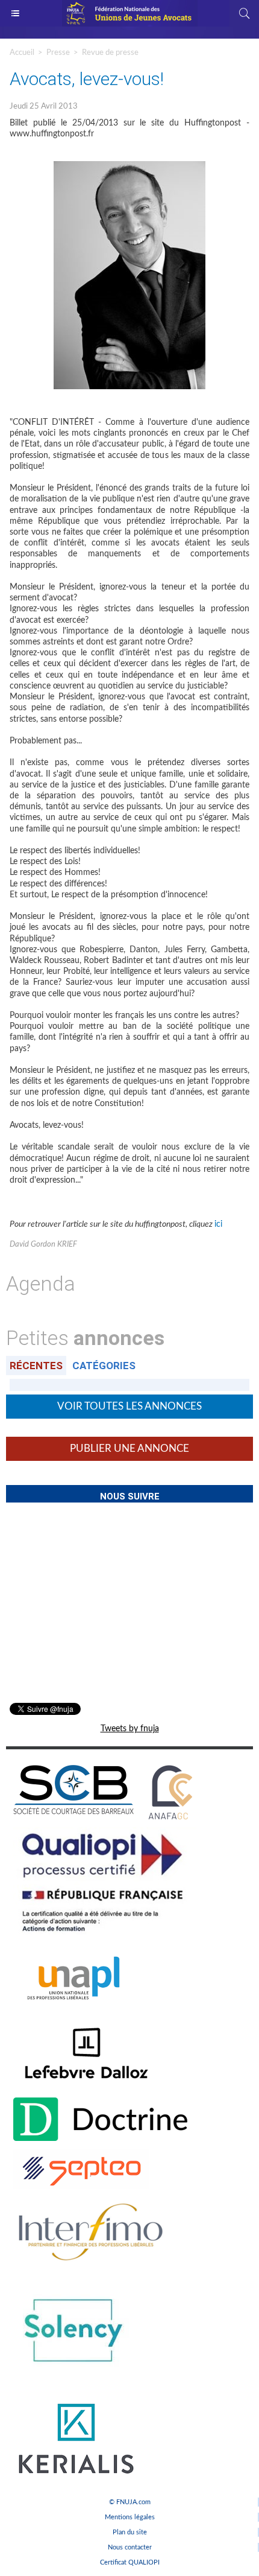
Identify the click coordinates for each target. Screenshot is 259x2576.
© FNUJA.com (130, 2502)
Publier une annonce (129, 1449)
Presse (58, 53)
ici (218, 1224)
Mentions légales (130, 2517)
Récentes (36, 1366)
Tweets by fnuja (130, 1729)
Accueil (22, 53)
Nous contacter (130, 2547)
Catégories (104, 1366)
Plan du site (130, 2532)
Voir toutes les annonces (129, 1406)
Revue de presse (110, 53)
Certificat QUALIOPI (130, 2562)
